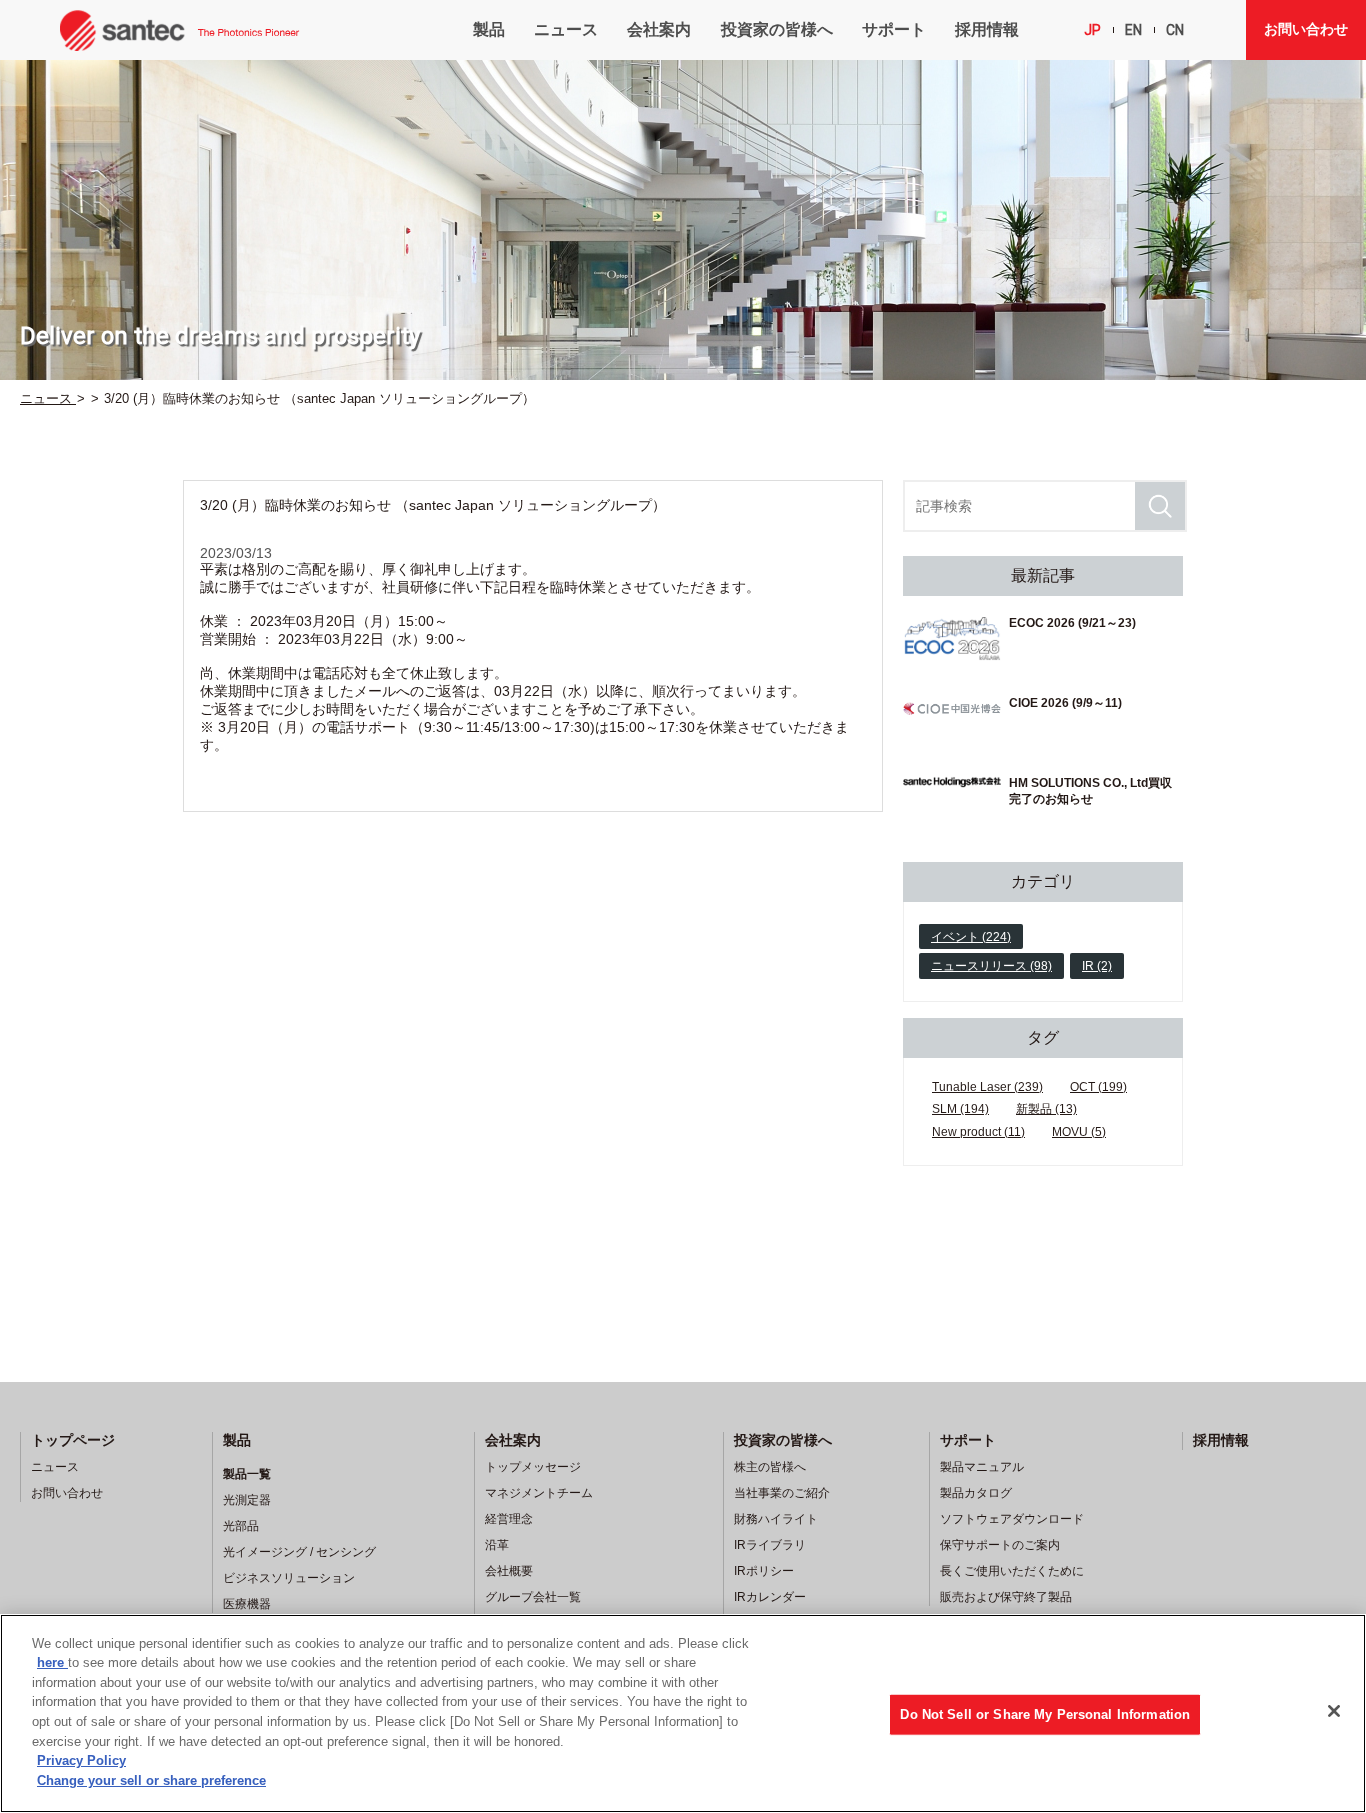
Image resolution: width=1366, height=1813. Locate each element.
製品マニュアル (982, 1467)
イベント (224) (971, 937)
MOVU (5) (1079, 1132)
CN (1175, 30)
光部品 (241, 1526)
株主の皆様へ (770, 1467)
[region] (683, 1713)
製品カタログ (976, 1493)
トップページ (73, 1440)
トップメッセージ (533, 1467)
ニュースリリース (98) (991, 966)
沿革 (497, 1545)
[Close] (1334, 1711)
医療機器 (247, 1604)
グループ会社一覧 (533, 1597)
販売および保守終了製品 (1006, 1597)
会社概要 (509, 1571)
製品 (489, 29)
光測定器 (247, 1500)
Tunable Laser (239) (987, 1087)
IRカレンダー (770, 1597)
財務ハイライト (776, 1519)
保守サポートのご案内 (1000, 1545)
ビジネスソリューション (289, 1578)
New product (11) (978, 1132)
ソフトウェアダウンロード (1012, 1519)
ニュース (566, 29)
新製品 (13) (1046, 1109)
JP (1092, 30)
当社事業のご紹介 (782, 1493)
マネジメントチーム (539, 1493)
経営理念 (509, 1519)
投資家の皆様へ (777, 29)
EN (1133, 30)
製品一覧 (247, 1474)
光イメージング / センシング (299, 1552)
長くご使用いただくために (1012, 1571)
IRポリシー (764, 1571)
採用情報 (987, 29)
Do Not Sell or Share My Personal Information (1045, 1714)
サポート (894, 29)
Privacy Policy (81, 1760)
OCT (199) (1098, 1087)
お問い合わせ (1306, 29)
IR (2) (1097, 966)
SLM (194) (960, 1109)
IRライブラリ (770, 1545)
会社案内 (659, 29)
